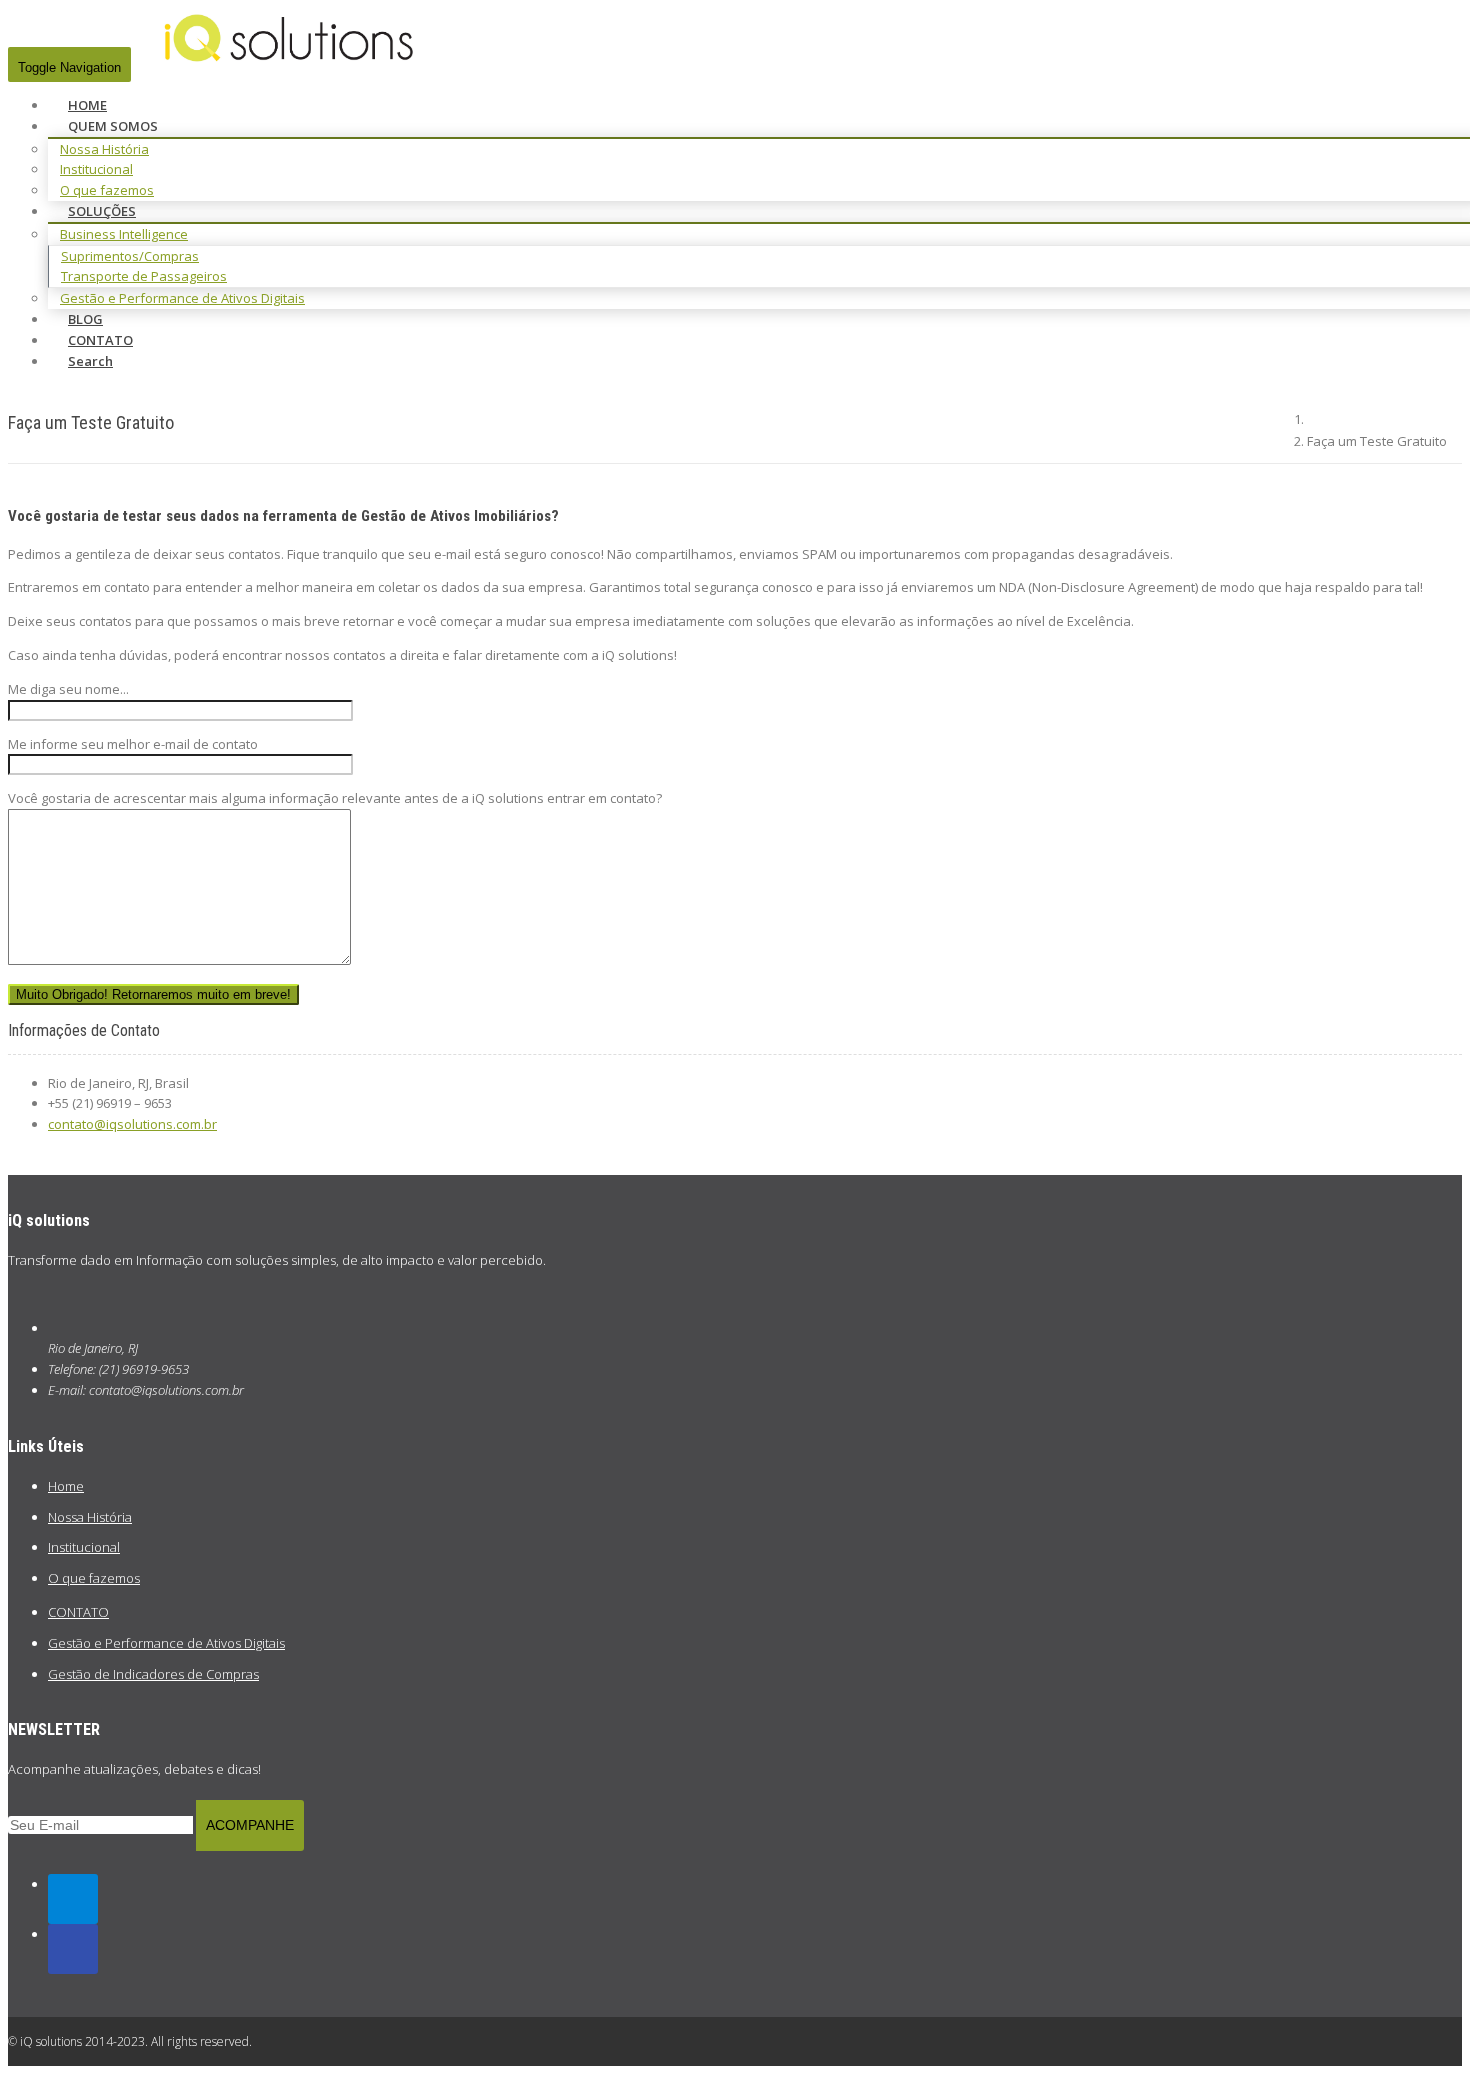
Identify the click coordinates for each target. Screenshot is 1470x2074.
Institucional (96, 169)
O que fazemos (94, 1578)
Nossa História (104, 149)
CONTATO (78, 1612)
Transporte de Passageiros (144, 276)
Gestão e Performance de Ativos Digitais (182, 298)
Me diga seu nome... (68, 689)
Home (66, 1486)
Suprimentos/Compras (130, 256)
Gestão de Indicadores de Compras (153, 1674)
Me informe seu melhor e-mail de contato (133, 744)
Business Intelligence (124, 234)
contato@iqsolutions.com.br (132, 1124)
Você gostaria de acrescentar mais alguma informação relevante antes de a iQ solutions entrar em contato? (335, 798)
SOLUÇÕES (102, 211)
